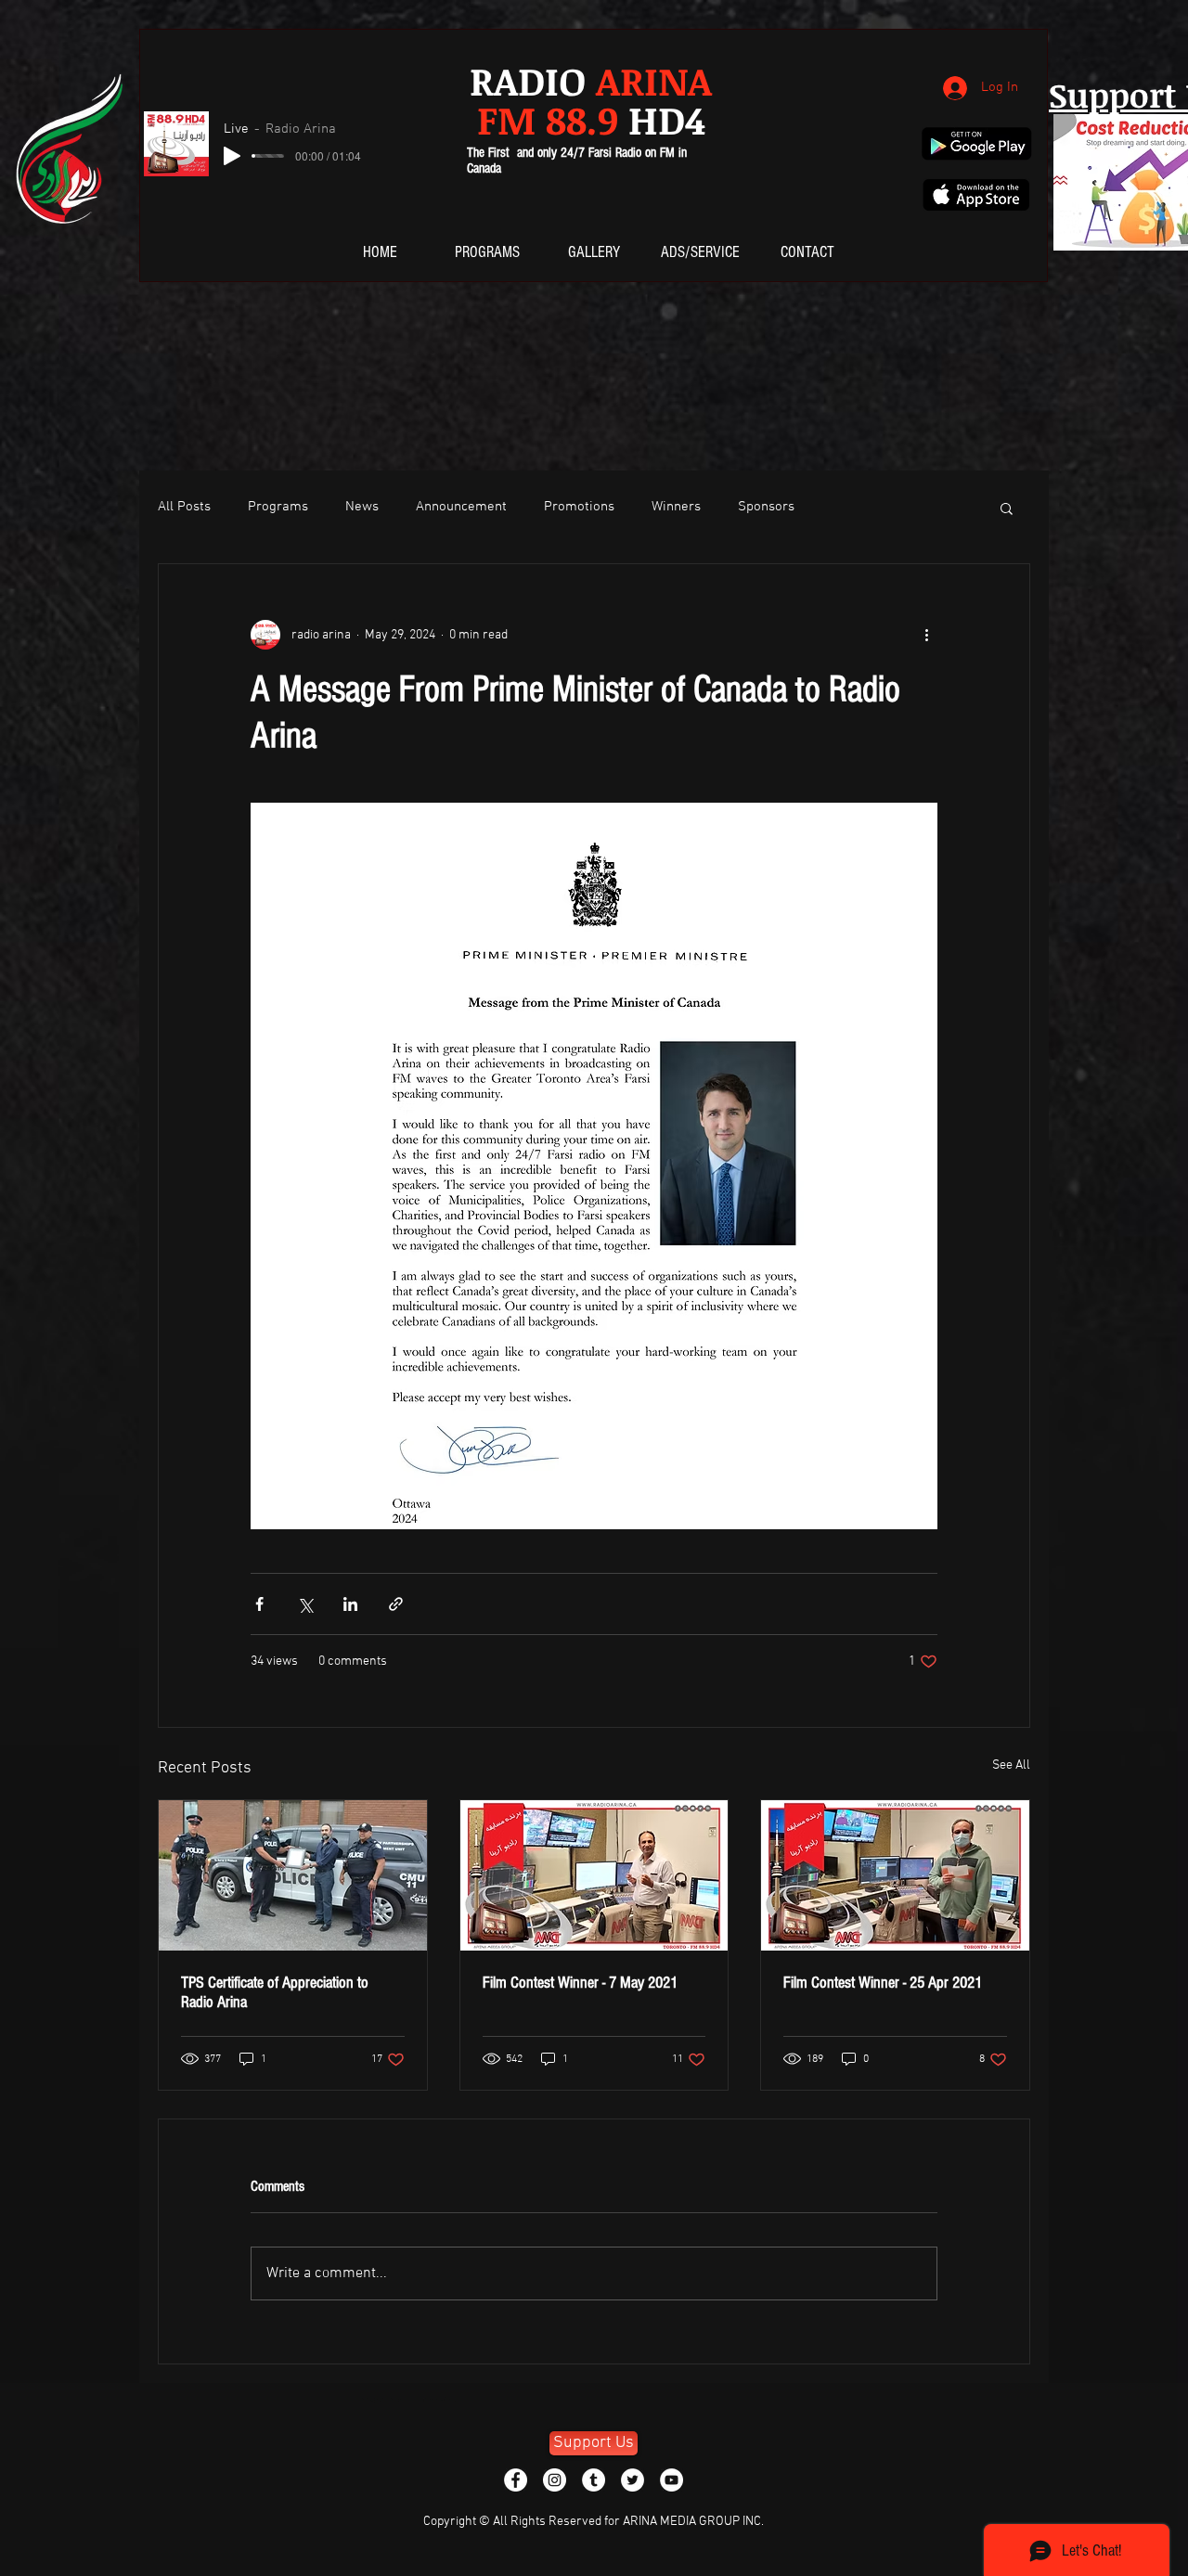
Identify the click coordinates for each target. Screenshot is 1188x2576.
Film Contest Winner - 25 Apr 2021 (883, 1983)
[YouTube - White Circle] (671, 2480)
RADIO (591, 80)
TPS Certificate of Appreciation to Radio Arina (275, 1992)
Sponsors (766, 507)
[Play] (232, 156)
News (362, 507)
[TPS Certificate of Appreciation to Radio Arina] (293, 1875)
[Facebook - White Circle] (516, 2480)
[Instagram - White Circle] (555, 2480)
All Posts (184, 507)
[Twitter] (633, 2480)
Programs (278, 507)
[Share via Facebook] (259, 1604)
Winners (676, 507)
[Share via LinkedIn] (350, 1604)
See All (1011, 1765)
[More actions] (926, 635)
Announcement (461, 507)
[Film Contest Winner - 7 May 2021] (594, 1875)
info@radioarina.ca (383, 2400)
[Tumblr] (594, 2480)
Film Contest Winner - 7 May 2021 (580, 1983)
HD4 (591, 119)
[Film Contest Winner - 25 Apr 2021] (895, 1875)
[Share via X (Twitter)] (305, 1604)
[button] (1007, 508)
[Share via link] (396, 1604)
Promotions (579, 507)
